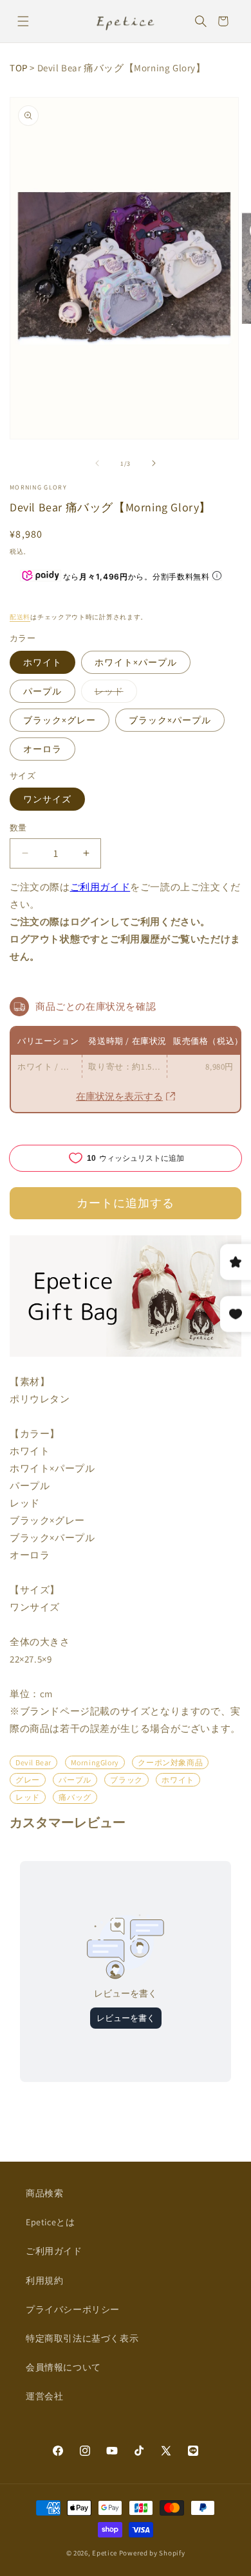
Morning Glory (38, 487)
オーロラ (42, 749)
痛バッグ (75, 1797)
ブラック (126, 1780)
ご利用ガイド (100, 887)
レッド (114, 694)
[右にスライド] (154, 463)
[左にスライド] (97, 463)
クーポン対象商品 (170, 1762)
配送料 (20, 617)
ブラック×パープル (170, 720)
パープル (42, 691)
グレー (28, 1780)
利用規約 (44, 2280)
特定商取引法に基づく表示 (82, 2338)
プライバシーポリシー (73, 2309)
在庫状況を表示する (119, 1096)
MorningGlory (95, 1762)
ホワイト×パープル (136, 662)
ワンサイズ (47, 799)
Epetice (105, 2553)
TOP (19, 68)
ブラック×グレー (60, 720)
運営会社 (44, 2396)
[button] (23, 21)
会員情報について (63, 2367)
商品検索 (44, 2193)
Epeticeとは (50, 2222)
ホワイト (42, 662)
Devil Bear (33, 1762)
